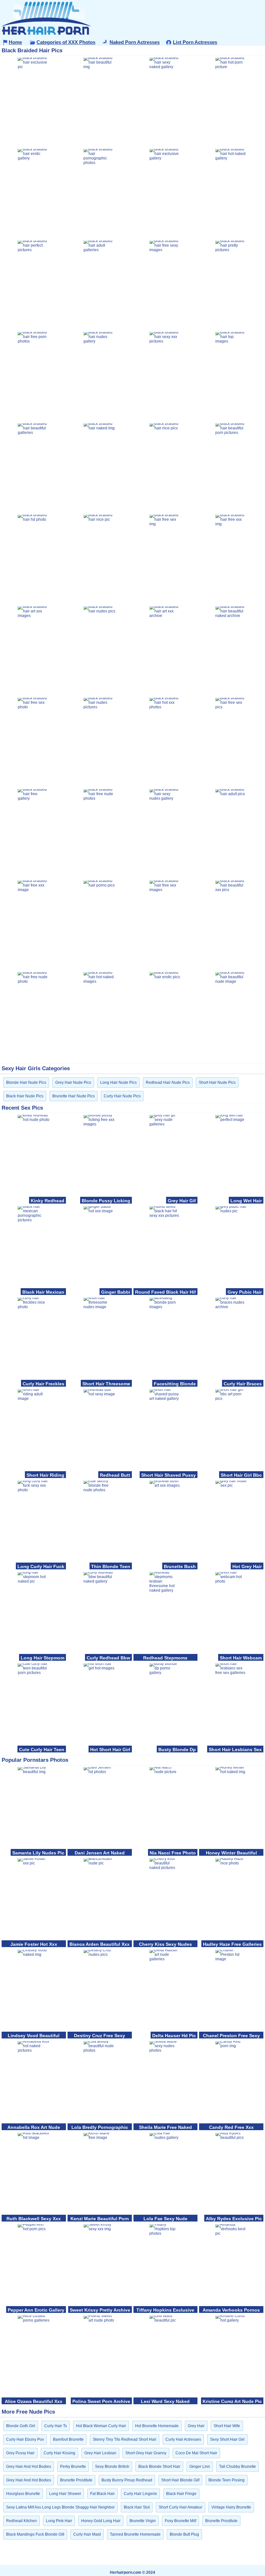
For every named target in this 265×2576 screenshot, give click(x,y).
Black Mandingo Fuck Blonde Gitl (35, 2534)
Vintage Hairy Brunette (231, 2507)
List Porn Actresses (195, 42)
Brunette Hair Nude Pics (74, 1096)
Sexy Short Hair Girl (227, 2439)
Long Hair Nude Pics (118, 1083)
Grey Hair (196, 2426)
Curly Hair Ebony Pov (25, 2439)
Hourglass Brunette (23, 2494)
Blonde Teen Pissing (227, 2480)
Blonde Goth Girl (21, 2426)
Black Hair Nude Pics (25, 1096)
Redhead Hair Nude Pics (168, 1083)
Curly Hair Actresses (183, 2439)
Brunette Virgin (143, 2521)
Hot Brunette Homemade (157, 2426)
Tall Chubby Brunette (238, 2467)
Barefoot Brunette (68, 2439)
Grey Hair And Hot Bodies (29, 2467)
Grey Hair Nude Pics (73, 1083)
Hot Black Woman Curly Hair (101, 2426)
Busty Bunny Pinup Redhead (127, 2480)
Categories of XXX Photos (66, 42)
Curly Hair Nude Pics (122, 1096)
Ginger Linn (200, 2467)
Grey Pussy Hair (20, 2453)
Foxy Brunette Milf (180, 2521)
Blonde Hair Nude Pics (26, 1083)
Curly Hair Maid (87, 2534)
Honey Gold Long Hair (101, 2521)
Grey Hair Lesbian (100, 2453)
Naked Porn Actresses (135, 42)
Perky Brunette (73, 2467)
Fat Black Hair (102, 2494)
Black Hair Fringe (181, 2494)
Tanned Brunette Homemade (135, 2534)
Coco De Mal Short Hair (196, 2453)
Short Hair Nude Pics (217, 1083)
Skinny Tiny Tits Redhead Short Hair (125, 2439)
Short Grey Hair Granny (146, 2453)
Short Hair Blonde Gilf (180, 2480)
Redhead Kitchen (21, 2521)
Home (15, 42)
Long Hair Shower (65, 2494)
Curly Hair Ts (56, 2426)
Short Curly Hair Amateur (180, 2507)
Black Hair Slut (137, 2507)
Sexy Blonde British (112, 2467)
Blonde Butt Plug (184, 2534)
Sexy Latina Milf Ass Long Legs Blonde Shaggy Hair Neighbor (60, 2507)
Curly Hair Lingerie (140, 2494)
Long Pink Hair (59, 2521)
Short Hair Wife (227, 2426)
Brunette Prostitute (76, 2480)
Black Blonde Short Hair (159, 2467)
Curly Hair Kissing (59, 2453)
